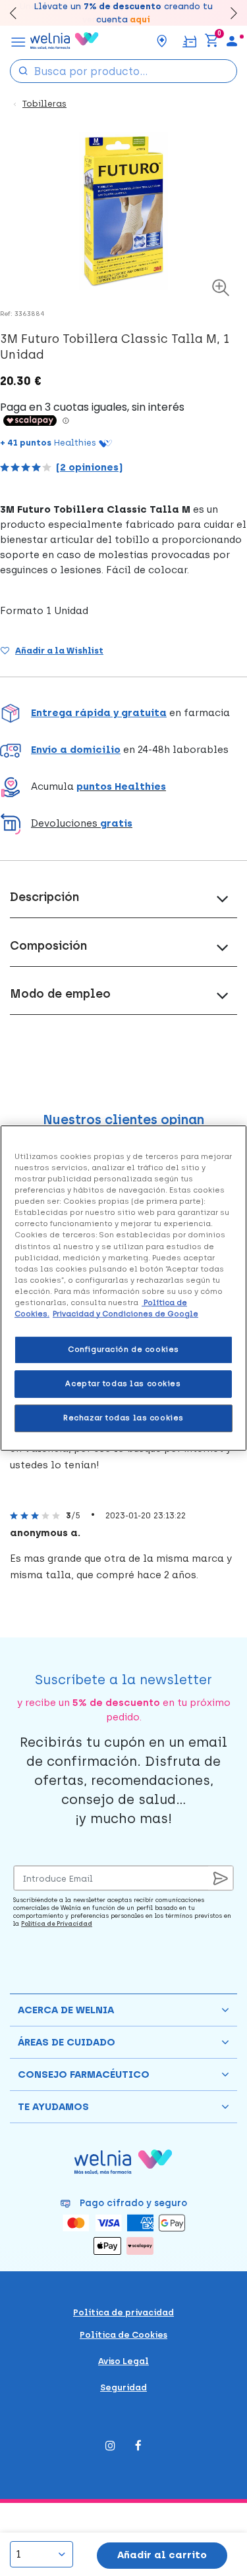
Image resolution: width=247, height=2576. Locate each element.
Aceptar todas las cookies (123, 1383)
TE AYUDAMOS (53, 2107)
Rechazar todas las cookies (123, 1418)
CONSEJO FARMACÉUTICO (84, 2074)
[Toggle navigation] (18, 41)
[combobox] (123, 71)
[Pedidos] (189, 40)
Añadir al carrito (162, 2555)
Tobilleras (44, 104)
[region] (123, 1288)
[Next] (228, 13)
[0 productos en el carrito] (211, 41)
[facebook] (138, 2447)
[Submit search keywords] (23, 70)
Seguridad (123, 2387)
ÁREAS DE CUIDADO (67, 2042)
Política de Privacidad (57, 1923)
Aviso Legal (123, 2361)
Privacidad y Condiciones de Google (125, 1314)
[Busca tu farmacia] (162, 41)
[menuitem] (232, 41)
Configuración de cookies (123, 1349)
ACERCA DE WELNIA (66, 2010)
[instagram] (110, 2447)
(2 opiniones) (89, 467)
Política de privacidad (123, 2312)
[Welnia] (65, 41)
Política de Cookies (123, 2335)
